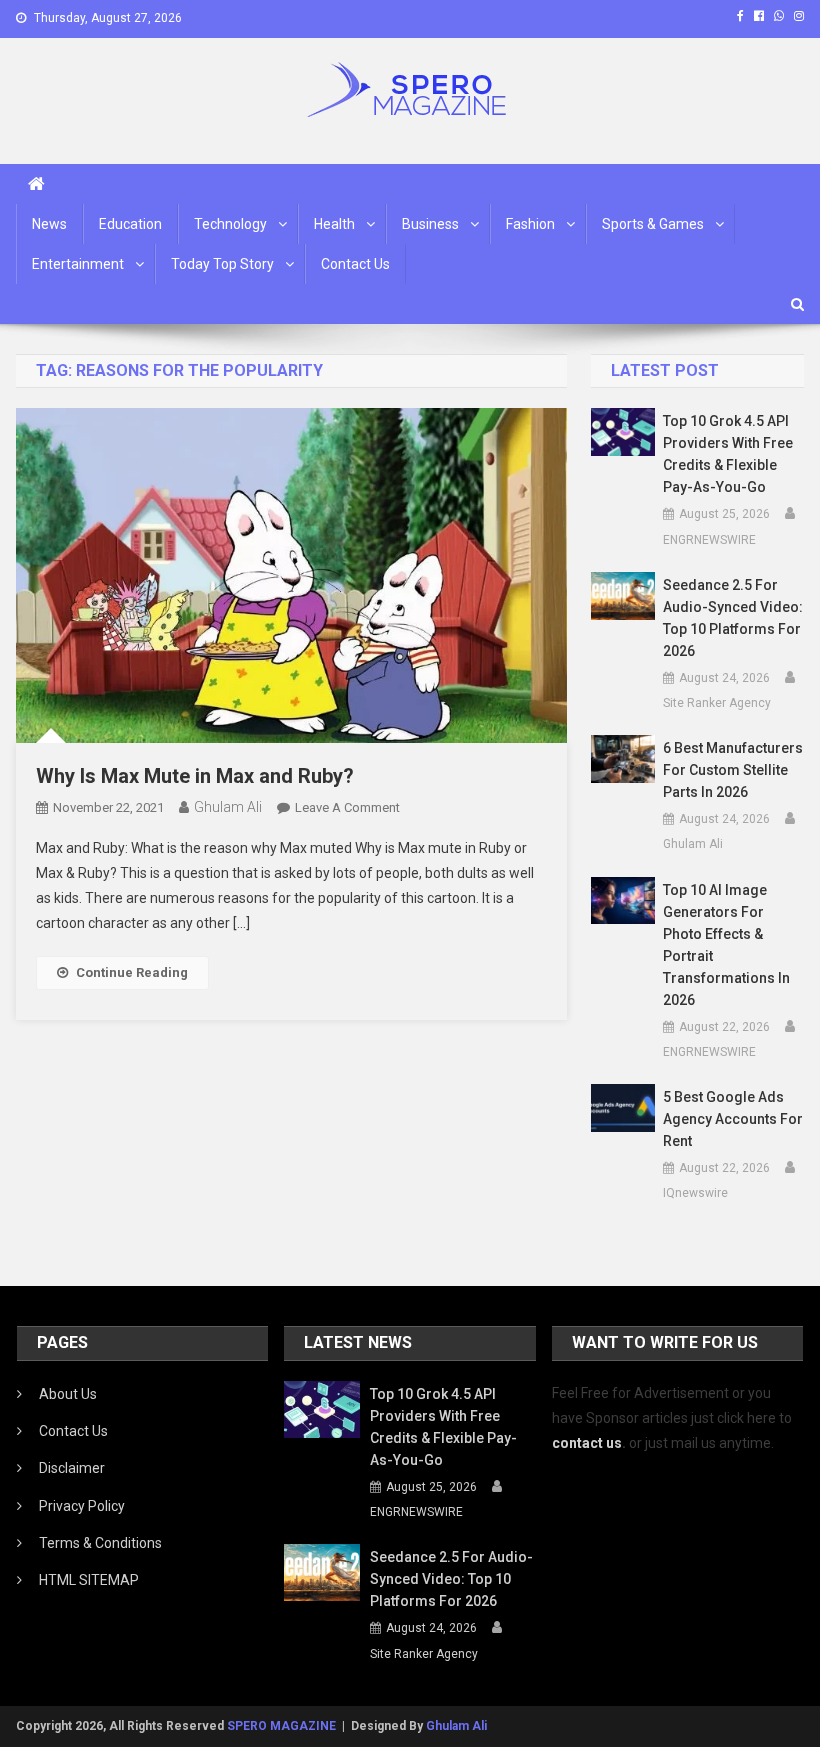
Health (334, 224)
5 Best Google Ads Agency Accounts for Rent (733, 1119)
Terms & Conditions (100, 1543)
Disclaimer (72, 1468)
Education (130, 224)
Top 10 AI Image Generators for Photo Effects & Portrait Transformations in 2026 (726, 945)
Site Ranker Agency (717, 703)
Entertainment (78, 264)
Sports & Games (653, 224)
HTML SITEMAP (89, 1580)
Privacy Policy (82, 1506)
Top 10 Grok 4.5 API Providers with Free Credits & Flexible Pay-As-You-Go (728, 454)
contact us (587, 1443)
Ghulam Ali (228, 807)
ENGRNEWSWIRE (709, 540)
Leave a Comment (347, 807)
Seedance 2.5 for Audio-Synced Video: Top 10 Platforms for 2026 (733, 618)
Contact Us (355, 264)
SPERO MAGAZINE (281, 1726)
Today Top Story (222, 264)
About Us (68, 1394)
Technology (230, 224)
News (49, 224)
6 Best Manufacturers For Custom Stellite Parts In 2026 (733, 770)
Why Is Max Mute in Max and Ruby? (195, 776)
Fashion (530, 224)
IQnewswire (695, 1193)
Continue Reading (132, 972)
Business (430, 224)
